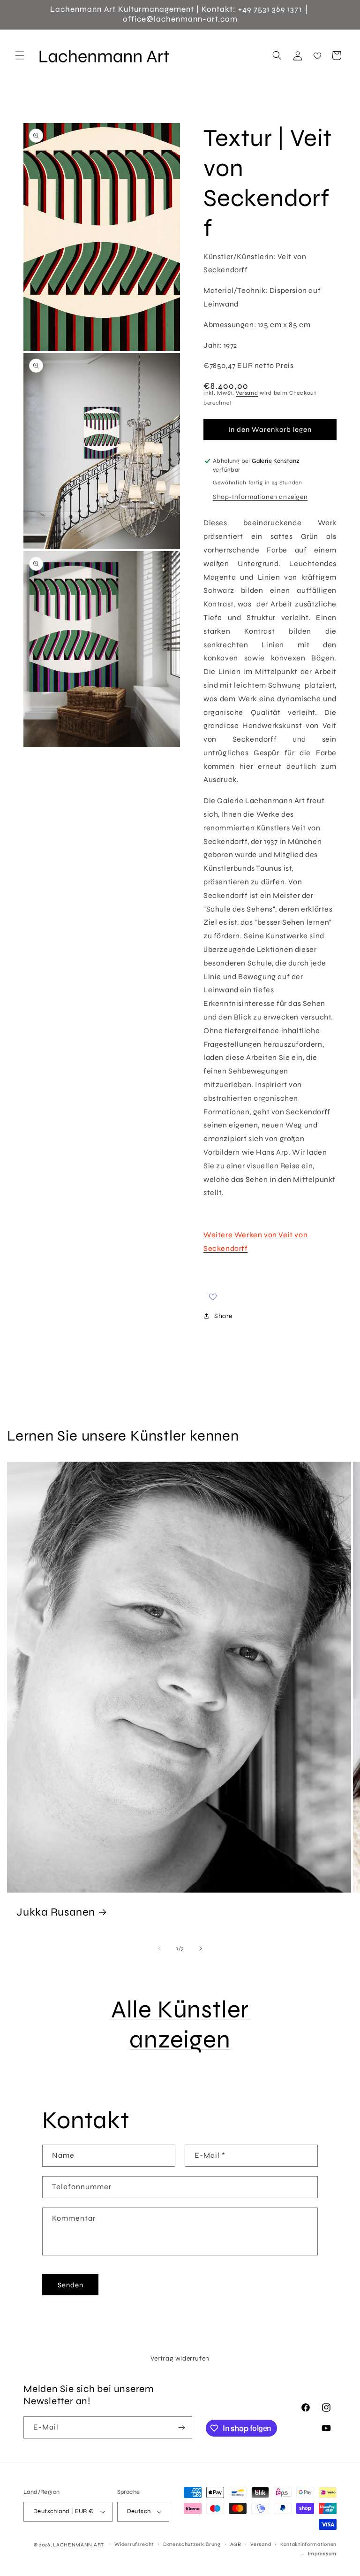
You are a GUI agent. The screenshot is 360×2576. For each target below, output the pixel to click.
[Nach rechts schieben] (201, 1948)
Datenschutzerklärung (192, 2544)
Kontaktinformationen (308, 2544)
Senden (71, 2285)
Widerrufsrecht (134, 2544)
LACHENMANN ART (79, 2545)
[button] (20, 55)
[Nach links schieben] (159, 1948)
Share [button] (223, 1316)
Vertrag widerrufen (180, 2358)
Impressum (322, 2554)
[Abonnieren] (181, 2427)
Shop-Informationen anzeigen (260, 497)
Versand (247, 393)
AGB (236, 2544)
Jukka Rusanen (56, 1911)
